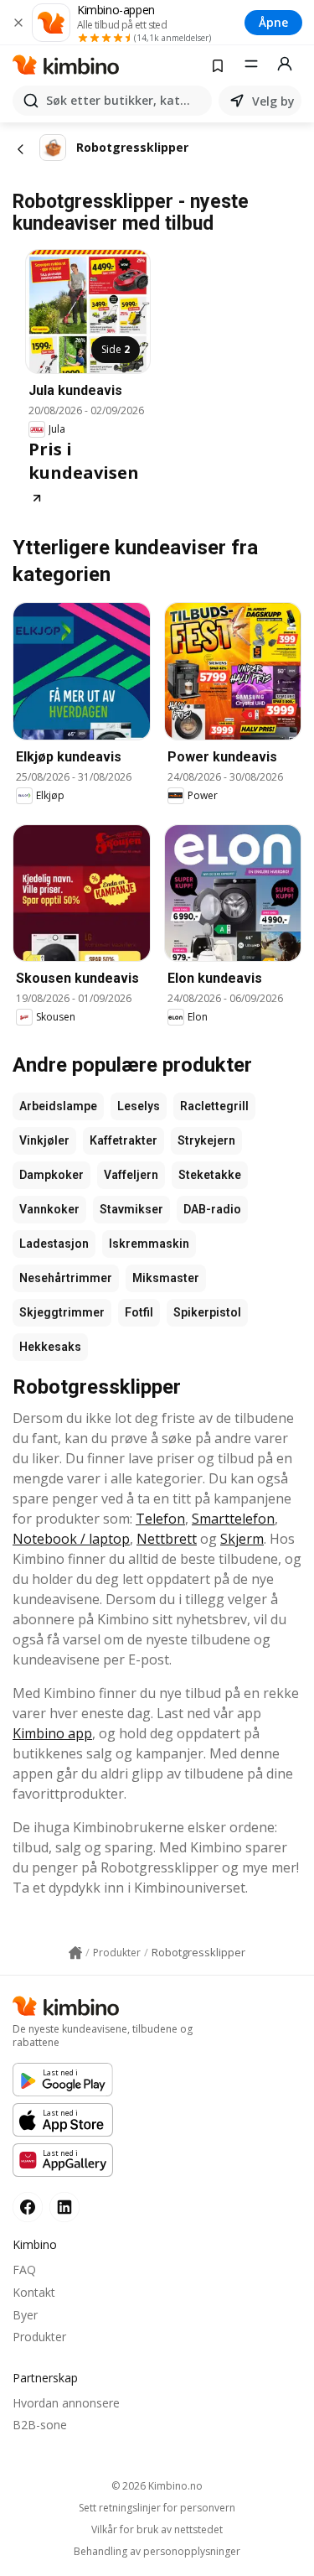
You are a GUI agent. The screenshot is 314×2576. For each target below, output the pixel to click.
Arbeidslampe (58, 1106)
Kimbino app (52, 1733)
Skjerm (242, 1539)
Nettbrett (167, 1539)
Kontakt (34, 2292)
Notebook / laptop (71, 1539)
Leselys (139, 1106)
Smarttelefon (233, 1519)
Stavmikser (131, 1209)
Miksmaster (166, 1278)
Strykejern (206, 1140)
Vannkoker (49, 1209)
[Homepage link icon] (75, 1953)
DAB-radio (212, 1209)
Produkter (39, 2337)
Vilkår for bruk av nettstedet (157, 2530)
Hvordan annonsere (66, 2403)
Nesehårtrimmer (66, 1278)
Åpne (273, 22)
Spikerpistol (207, 1312)
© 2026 (157, 2486)
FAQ (24, 2270)
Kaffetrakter (124, 1140)
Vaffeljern (131, 1175)
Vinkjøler (44, 1140)
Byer (25, 2315)
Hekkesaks (50, 1347)
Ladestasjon (54, 1244)
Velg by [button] (273, 101)
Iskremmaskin (149, 1244)
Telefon (160, 1519)
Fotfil (139, 1312)
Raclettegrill (214, 1106)
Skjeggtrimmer (62, 1312)
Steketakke (210, 1175)
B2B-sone (40, 2425)
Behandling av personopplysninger (157, 2552)
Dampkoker (51, 1175)
